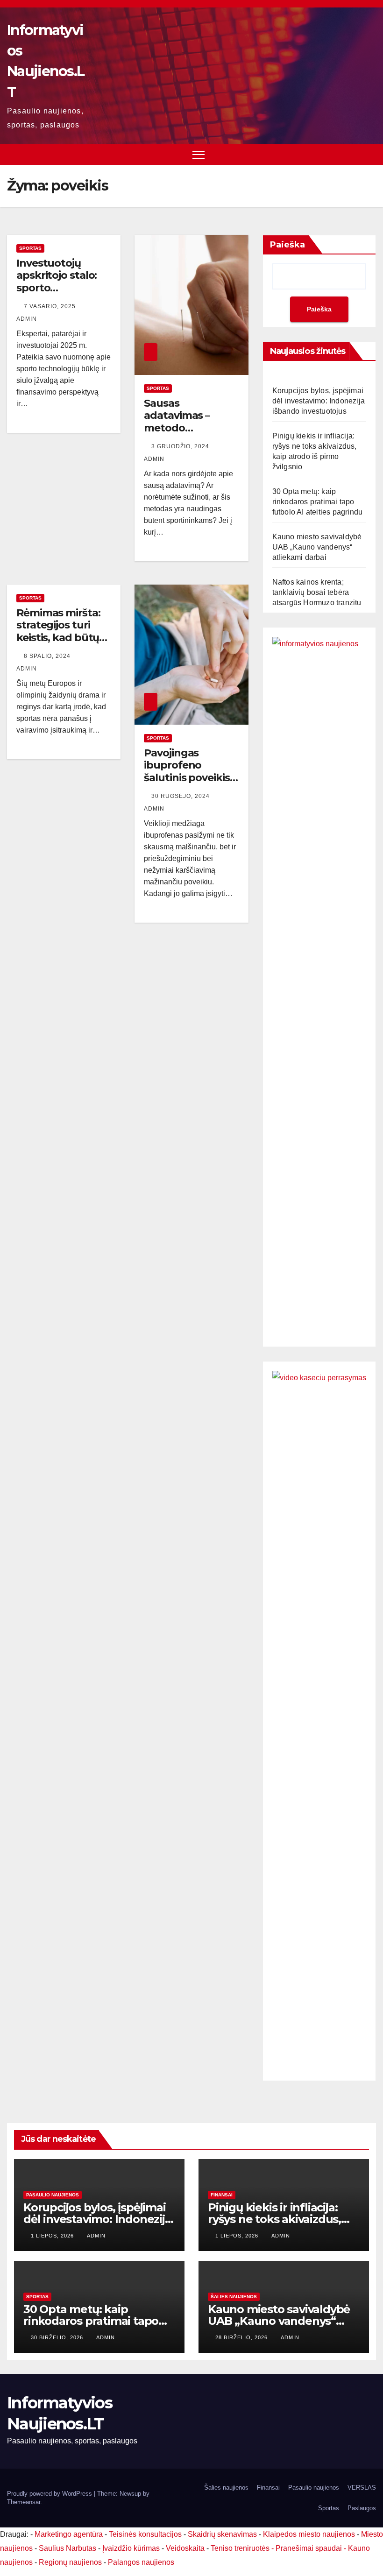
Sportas (30, 248)
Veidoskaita (185, 2548)
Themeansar (24, 2502)
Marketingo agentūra (69, 2534)
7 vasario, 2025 (51, 306)
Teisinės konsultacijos (145, 2534)
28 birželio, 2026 (242, 2337)
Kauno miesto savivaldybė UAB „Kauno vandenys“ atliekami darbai (317, 547)
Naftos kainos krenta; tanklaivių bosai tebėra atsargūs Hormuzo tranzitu (317, 592)
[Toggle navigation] (199, 154)
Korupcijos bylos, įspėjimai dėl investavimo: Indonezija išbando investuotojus (319, 401)
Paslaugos (362, 2508)
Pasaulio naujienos (53, 2195)
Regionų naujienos (70, 2562)
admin (96, 2236)
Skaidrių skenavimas (222, 2534)
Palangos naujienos (141, 2562)
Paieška (287, 245)
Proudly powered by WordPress (50, 2494)
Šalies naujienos (234, 2297)
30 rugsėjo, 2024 (181, 796)
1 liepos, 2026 (53, 2236)
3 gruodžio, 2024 (181, 446)
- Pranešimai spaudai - (310, 2548)
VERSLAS (362, 2488)
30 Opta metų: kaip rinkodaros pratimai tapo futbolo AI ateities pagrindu (318, 502)
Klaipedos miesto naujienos (309, 2534)
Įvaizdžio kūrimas (131, 2548)
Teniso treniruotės (240, 2548)
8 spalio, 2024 (48, 656)
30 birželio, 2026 (58, 2337)
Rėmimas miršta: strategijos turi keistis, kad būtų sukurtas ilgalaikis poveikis (62, 638)
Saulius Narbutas (67, 2548)
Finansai (222, 2195)
